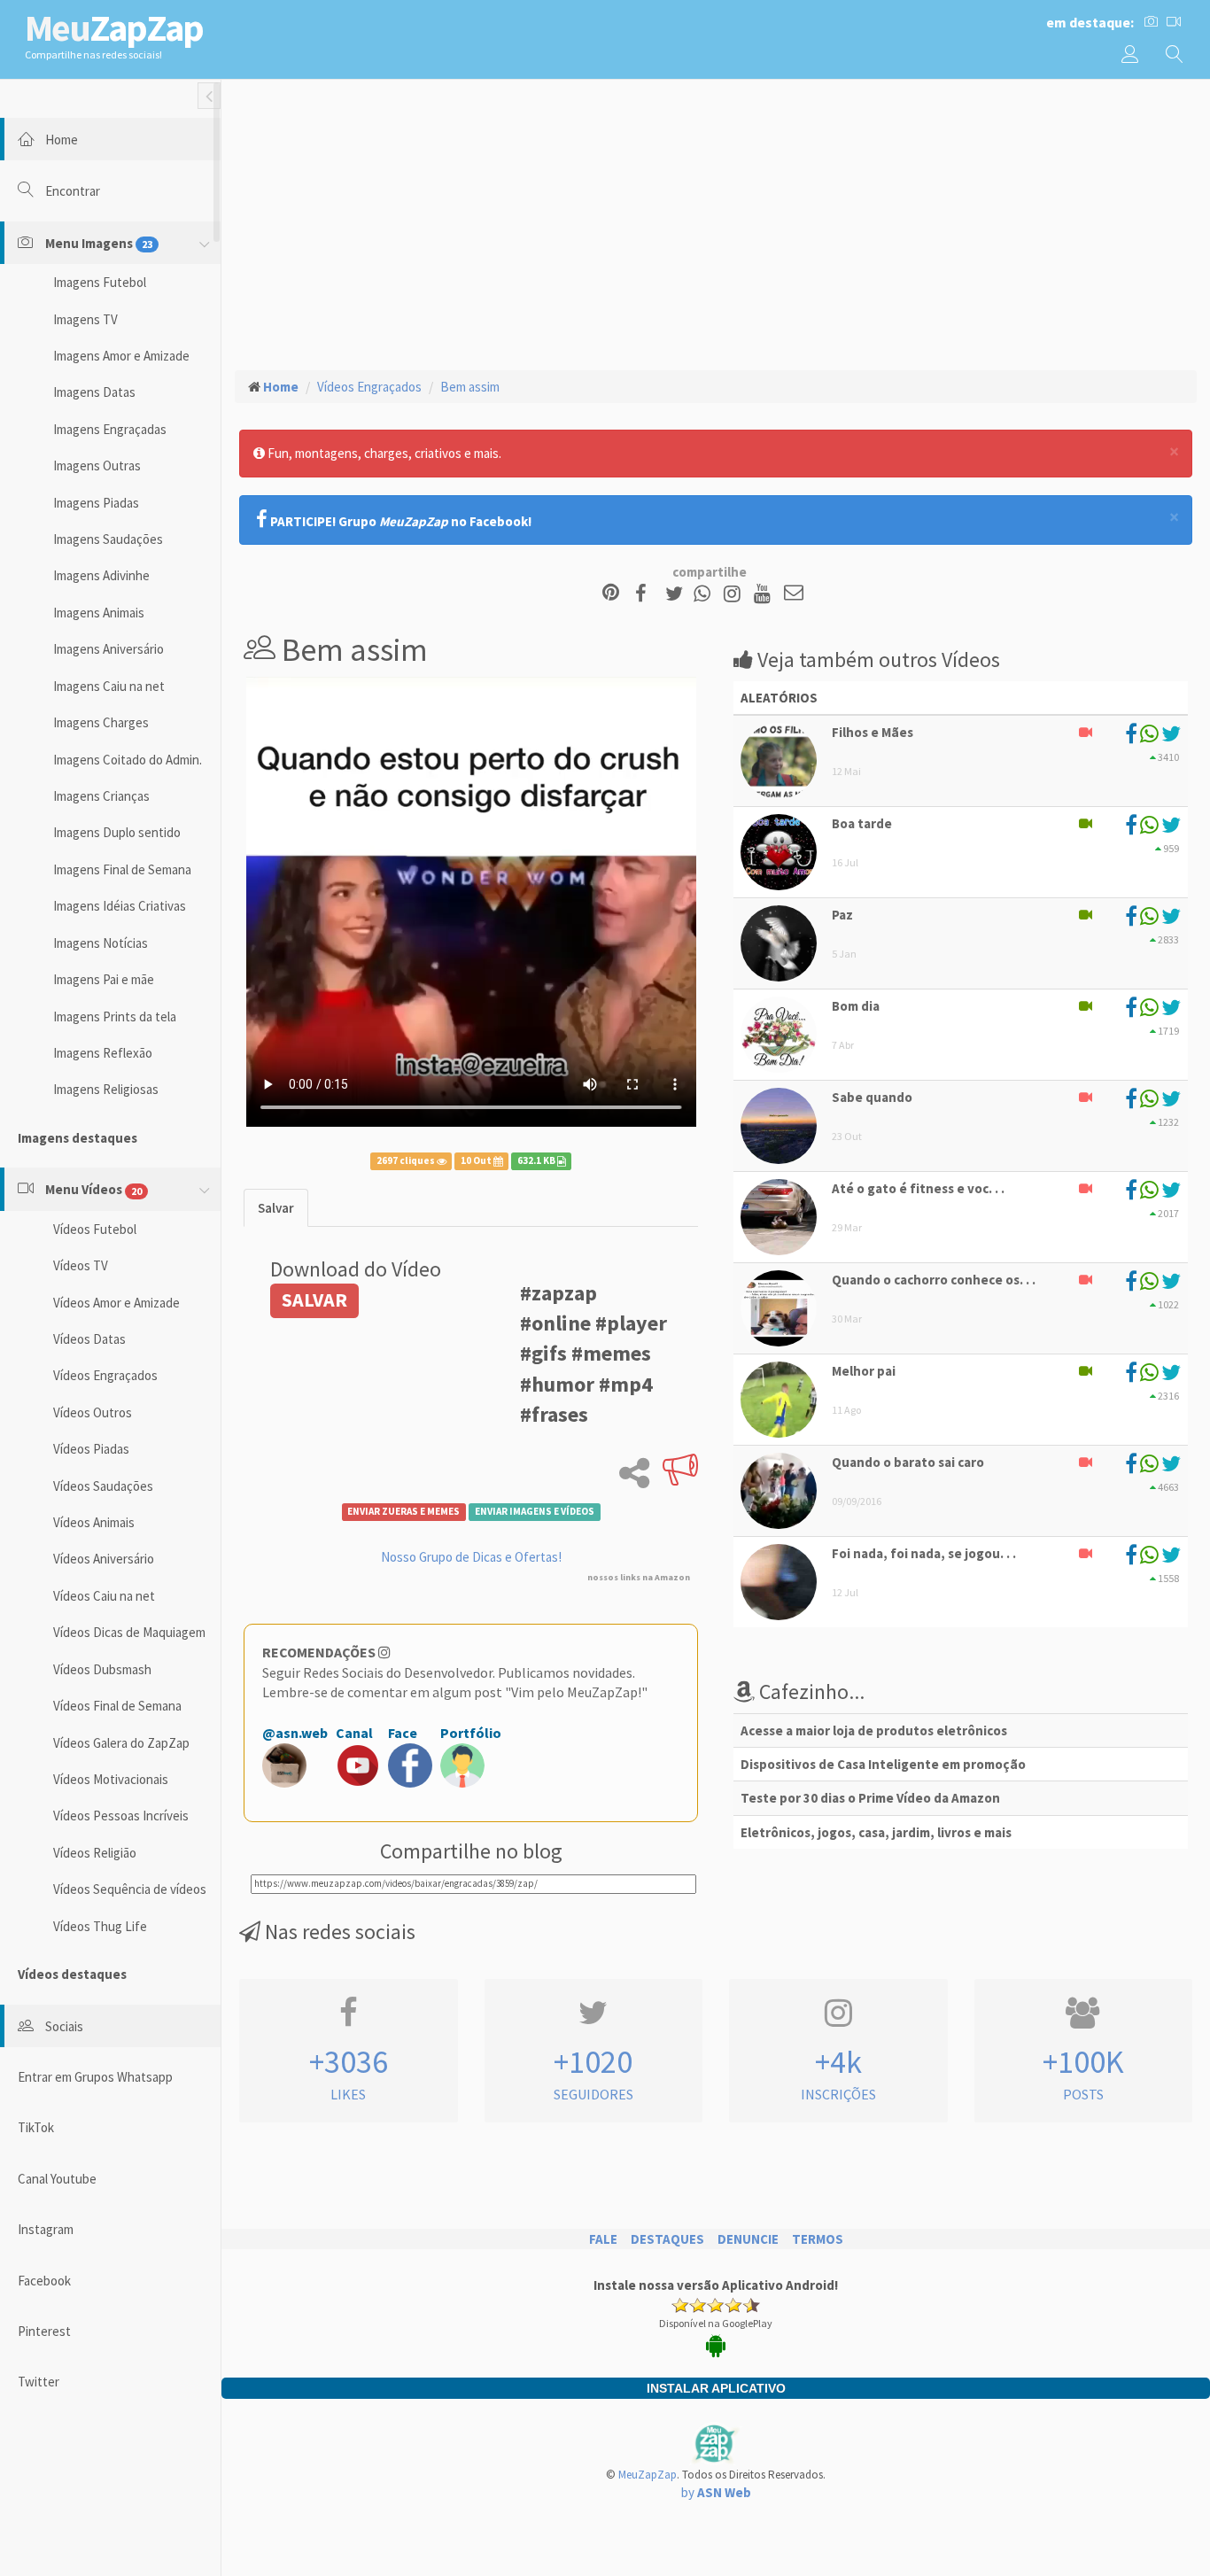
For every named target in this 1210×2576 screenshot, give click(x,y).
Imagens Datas (94, 392)
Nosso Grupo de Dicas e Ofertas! (471, 1557)
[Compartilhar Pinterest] (611, 594)
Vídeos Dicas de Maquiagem (129, 1632)
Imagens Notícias (101, 943)
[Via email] (794, 594)
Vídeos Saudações (103, 1486)
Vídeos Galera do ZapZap (121, 1743)
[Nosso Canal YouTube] (765, 594)
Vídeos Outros (93, 1412)
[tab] (276, 1208)
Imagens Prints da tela (115, 1016)
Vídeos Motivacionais (111, 1779)
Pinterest (44, 2331)
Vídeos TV (81, 1265)
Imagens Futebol (100, 282)
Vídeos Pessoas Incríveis (121, 1816)
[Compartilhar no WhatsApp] (706, 594)
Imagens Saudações (108, 539)
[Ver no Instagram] (735, 594)
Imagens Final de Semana (122, 869)
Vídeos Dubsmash (102, 1669)
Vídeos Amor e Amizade (116, 1303)
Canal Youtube (57, 2179)
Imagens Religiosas (106, 1089)
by (716, 2492)
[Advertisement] (716, 222)
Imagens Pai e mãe (104, 979)
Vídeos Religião (95, 1853)
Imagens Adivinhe (101, 575)
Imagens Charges (101, 722)
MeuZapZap (648, 2475)
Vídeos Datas (89, 1339)
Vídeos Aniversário (104, 1559)
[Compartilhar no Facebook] (646, 594)
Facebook (44, 2281)
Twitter (39, 2382)
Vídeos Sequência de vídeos (130, 1889)
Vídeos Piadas (91, 1449)
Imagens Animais (99, 613)
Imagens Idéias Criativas (120, 906)
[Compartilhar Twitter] (678, 594)
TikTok (36, 2127)
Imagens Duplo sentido (117, 832)
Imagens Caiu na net (109, 686)
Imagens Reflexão (103, 1053)
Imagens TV (85, 319)
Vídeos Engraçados (105, 1375)
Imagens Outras (97, 466)
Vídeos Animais (94, 1522)
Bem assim (470, 387)
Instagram (46, 2229)
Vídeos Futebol (95, 1229)
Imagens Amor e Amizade (121, 356)
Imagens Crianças (101, 796)
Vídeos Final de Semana (117, 1706)
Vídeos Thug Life (100, 1926)
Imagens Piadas (96, 503)
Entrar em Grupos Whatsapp (95, 2077)
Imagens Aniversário (109, 649)
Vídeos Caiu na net (104, 1596)
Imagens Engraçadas (110, 429)
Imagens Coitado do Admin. (128, 760)
